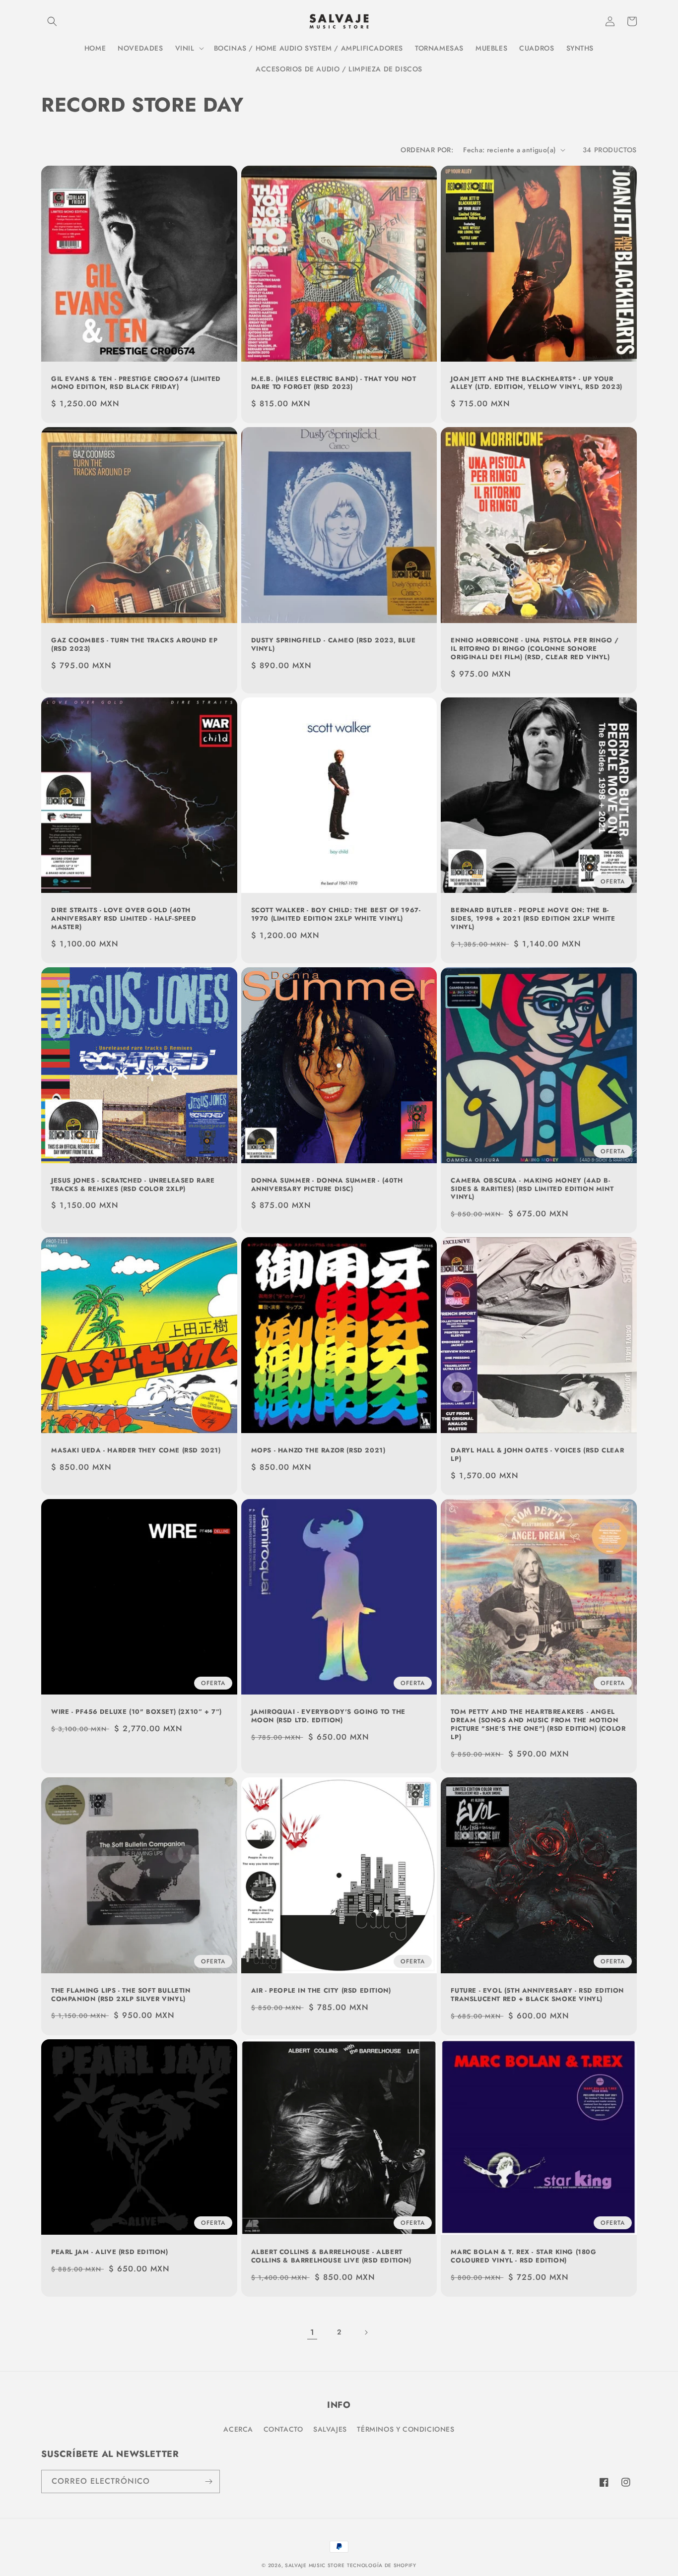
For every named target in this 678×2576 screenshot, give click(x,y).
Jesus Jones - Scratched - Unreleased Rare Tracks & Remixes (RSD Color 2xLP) (133, 1185)
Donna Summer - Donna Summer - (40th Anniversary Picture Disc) (327, 1185)
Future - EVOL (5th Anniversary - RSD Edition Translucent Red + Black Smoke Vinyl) (537, 1995)
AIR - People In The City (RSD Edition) (321, 1991)
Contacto (283, 2429)
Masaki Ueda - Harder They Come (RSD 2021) (136, 1451)
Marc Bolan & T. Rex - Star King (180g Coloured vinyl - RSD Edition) (523, 2257)
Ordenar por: (427, 150)
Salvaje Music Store (315, 2565)
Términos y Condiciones (406, 2429)
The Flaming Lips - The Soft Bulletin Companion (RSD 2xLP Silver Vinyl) (121, 1995)
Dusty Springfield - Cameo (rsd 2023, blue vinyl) (334, 645)
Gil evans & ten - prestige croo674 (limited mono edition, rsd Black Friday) (136, 383)
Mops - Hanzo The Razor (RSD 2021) (318, 1451)
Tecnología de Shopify (382, 2565)
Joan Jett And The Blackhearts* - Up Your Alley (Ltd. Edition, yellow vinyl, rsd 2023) (536, 383)
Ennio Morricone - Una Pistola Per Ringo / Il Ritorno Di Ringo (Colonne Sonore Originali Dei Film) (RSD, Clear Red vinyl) (535, 649)
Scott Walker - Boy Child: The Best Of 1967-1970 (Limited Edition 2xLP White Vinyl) (336, 915)
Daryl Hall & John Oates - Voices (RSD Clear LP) (537, 1455)
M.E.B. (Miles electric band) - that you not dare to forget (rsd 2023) (334, 383)
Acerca (238, 2429)
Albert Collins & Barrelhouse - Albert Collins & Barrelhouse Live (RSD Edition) (331, 2257)
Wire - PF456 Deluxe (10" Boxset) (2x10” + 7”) (136, 1712)
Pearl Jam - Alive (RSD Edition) (110, 2252)
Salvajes (330, 2429)
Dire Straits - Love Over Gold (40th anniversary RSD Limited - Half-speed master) (124, 919)
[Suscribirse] (208, 2482)
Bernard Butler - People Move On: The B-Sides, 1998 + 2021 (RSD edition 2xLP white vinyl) (533, 919)
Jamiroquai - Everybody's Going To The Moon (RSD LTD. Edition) (328, 1716)
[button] (52, 21)
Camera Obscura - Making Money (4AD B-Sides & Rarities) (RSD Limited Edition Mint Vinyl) (532, 1189)
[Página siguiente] (366, 2332)
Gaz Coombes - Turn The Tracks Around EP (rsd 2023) (134, 645)
